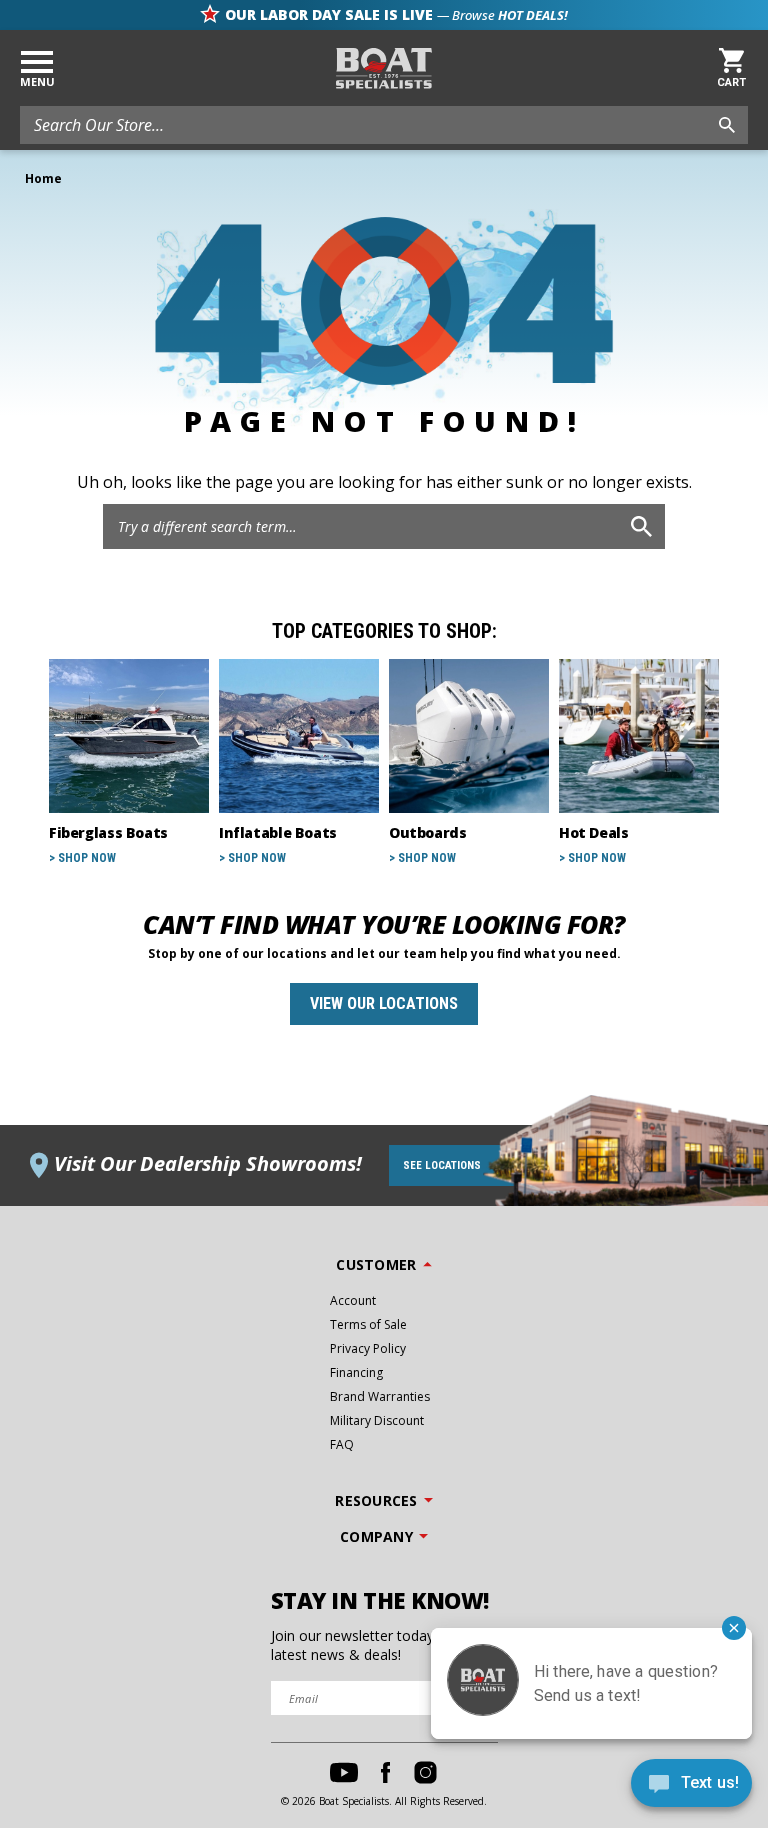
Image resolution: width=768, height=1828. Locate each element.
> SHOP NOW (82, 858)
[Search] (641, 526)
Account (353, 1300)
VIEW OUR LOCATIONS (384, 1003)
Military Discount (377, 1420)
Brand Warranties (380, 1396)
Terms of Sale (368, 1324)
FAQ (342, 1444)
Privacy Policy (368, 1348)
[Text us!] (691, 1787)
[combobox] (384, 125)
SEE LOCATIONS (442, 1165)
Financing (356, 1372)
